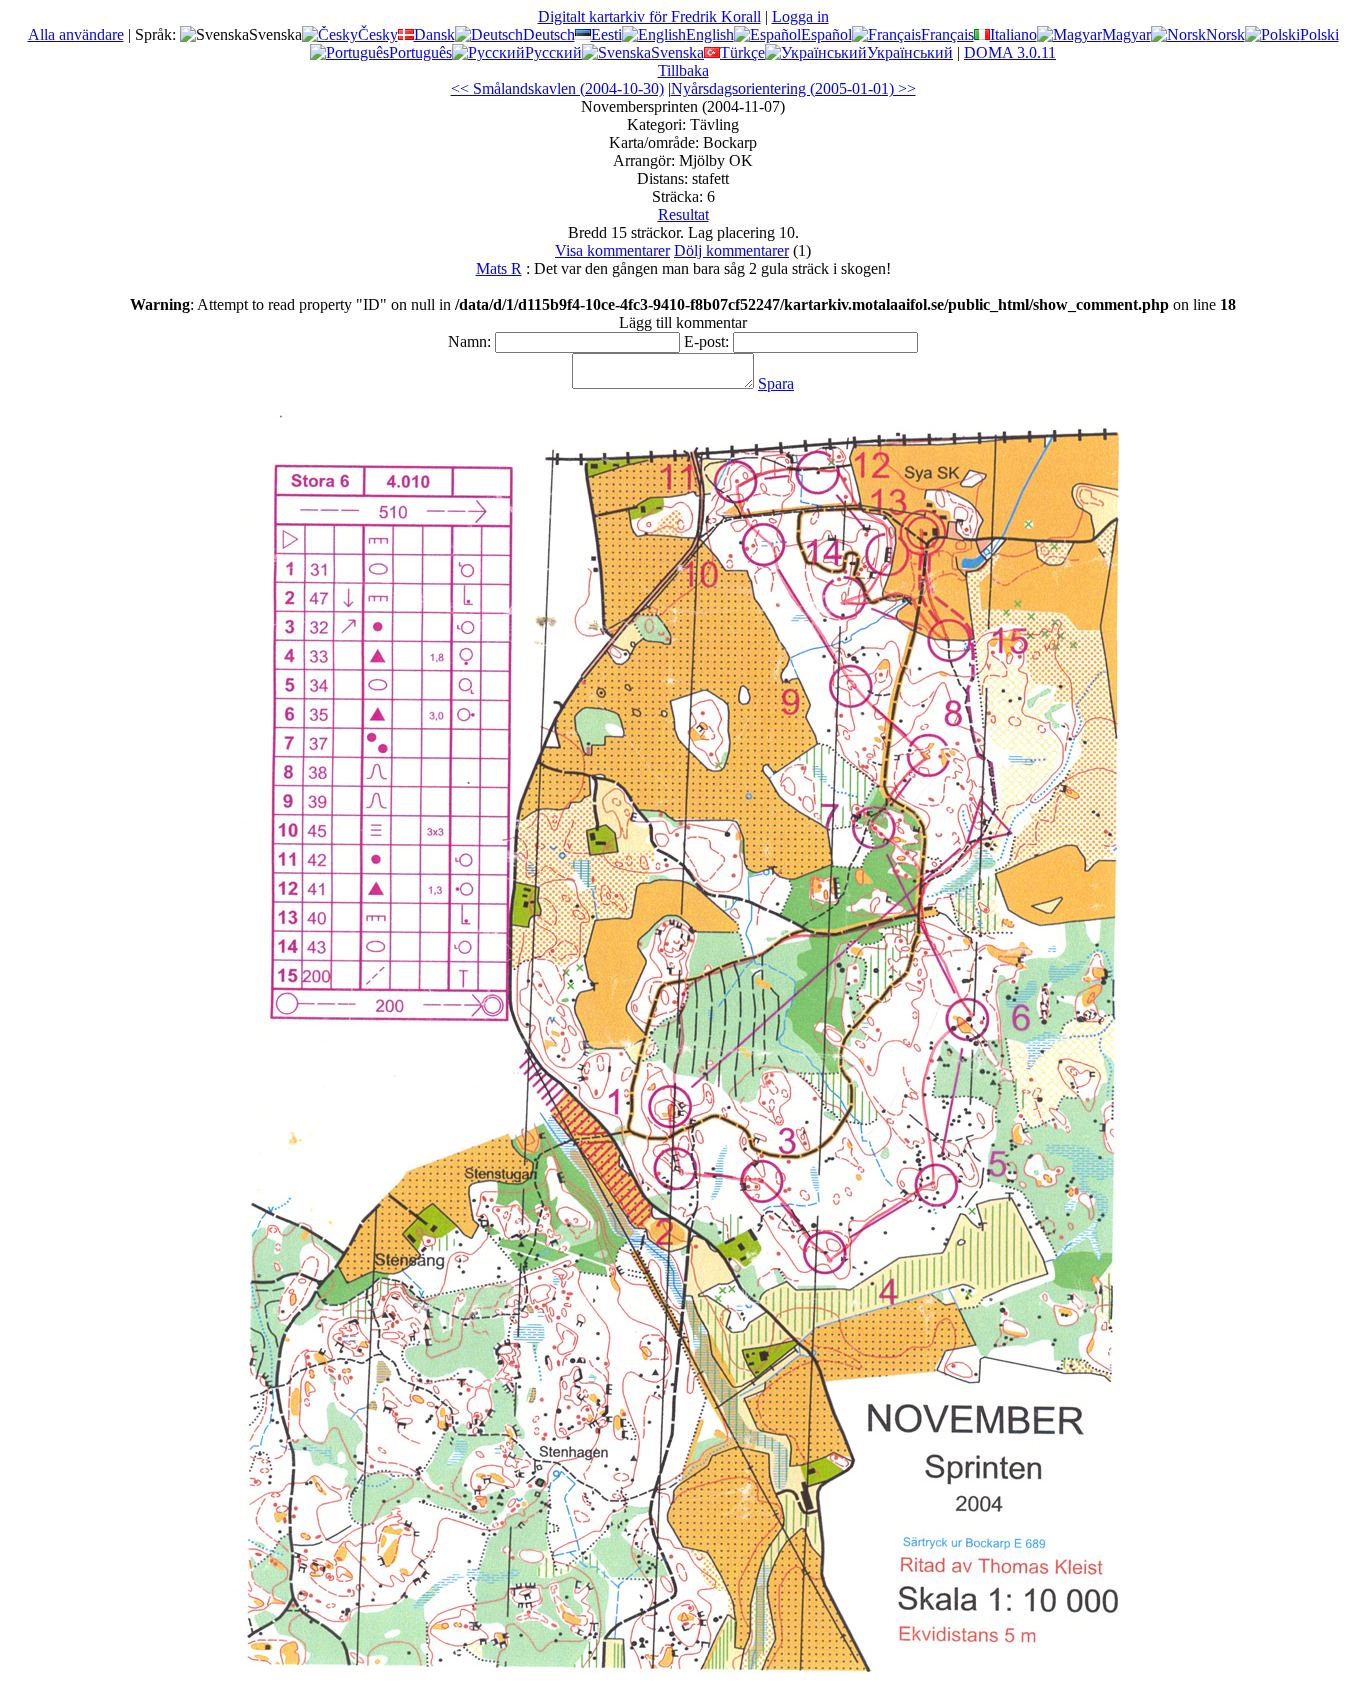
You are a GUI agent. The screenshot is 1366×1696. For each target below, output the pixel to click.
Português (420, 52)
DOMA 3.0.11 (1010, 52)
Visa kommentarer (612, 250)
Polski (1319, 34)
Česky (378, 34)
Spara (776, 383)
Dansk (434, 34)
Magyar (1126, 34)
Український (910, 52)
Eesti (606, 34)
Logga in (800, 16)
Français (947, 34)
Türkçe (742, 52)
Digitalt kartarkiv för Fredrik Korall (649, 16)
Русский (553, 52)
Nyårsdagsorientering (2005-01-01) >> (793, 88)
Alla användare (76, 34)
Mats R (499, 268)
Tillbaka (683, 70)
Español (826, 34)
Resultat (683, 214)
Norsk (1225, 34)
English (710, 34)
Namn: (469, 341)
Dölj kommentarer (731, 250)
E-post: (706, 341)
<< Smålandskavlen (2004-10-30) (557, 88)
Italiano (1013, 34)
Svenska (677, 52)
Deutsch (549, 34)
